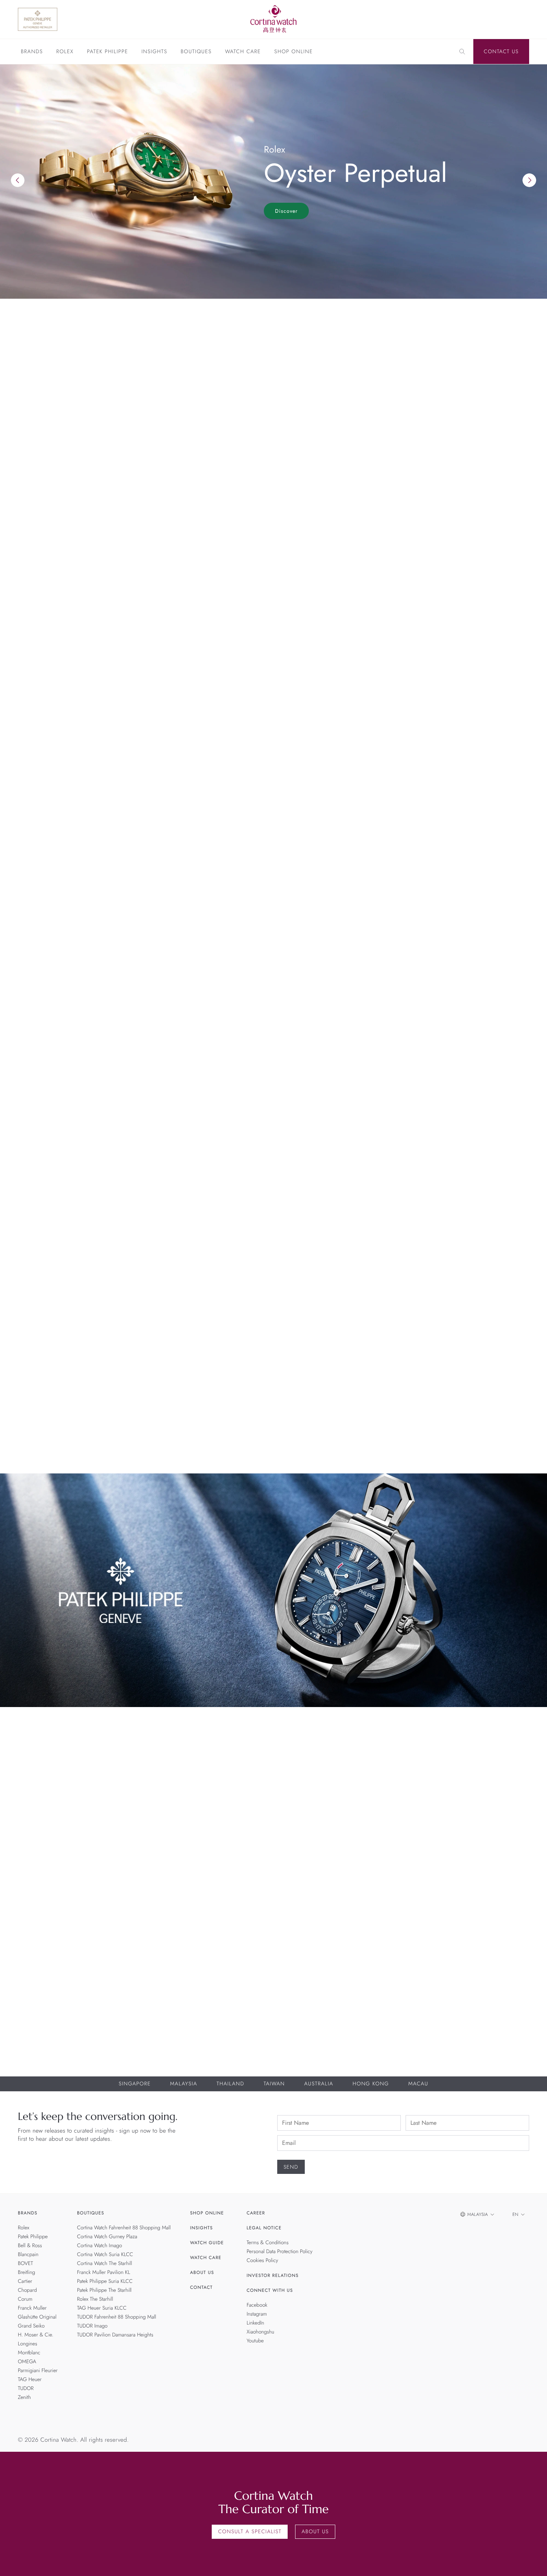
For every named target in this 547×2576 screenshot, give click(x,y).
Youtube (255, 2341)
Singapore (135, 2084)
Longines (28, 2344)
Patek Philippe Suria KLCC (105, 2281)
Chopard (27, 2290)
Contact (201, 2287)
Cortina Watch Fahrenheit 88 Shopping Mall (124, 2228)
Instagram (257, 2314)
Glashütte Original (37, 2317)
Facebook (257, 2305)
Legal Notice (264, 2228)
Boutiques (196, 52)
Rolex (65, 52)
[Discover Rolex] (490, 19)
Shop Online (294, 52)
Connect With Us (270, 2290)
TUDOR (26, 2389)
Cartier (25, 2281)
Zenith (24, 2397)
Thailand (230, 2084)
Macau (418, 2084)
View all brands (497, 725)
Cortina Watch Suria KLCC (105, 2255)
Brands (32, 52)
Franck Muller (32, 2308)
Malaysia (184, 2084)
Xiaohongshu (260, 2332)
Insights (154, 52)
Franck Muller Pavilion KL (104, 2272)
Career (256, 2213)
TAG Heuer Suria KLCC (102, 2308)
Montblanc (29, 2353)
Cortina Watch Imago (100, 2246)
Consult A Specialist (250, 2532)
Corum (25, 2299)
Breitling (26, 2272)
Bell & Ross (30, 2246)
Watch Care (243, 52)
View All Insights (495, 1216)
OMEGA (27, 2362)
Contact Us (501, 52)
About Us (202, 2272)
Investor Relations (273, 2275)
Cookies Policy (263, 2261)
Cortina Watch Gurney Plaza (107, 2237)
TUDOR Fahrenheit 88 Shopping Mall (117, 2317)
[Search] (462, 52)
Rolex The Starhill (95, 2299)
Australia (319, 2084)
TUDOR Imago (92, 2326)
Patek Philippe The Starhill (104, 2290)
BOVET (25, 2264)
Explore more (39, 671)
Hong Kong (371, 2084)
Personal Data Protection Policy (280, 2252)
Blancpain (28, 2255)
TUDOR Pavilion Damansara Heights (115, 2335)
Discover (286, 211)
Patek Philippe (108, 52)
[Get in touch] (533, 2562)
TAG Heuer (30, 2380)
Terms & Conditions (268, 2243)
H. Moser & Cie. (36, 2335)
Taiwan (274, 2084)
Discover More (41, 1828)
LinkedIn (255, 2323)
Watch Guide (207, 2243)
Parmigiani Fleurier (38, 2371)
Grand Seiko (31, 2326)
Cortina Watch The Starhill (105, 2264)
